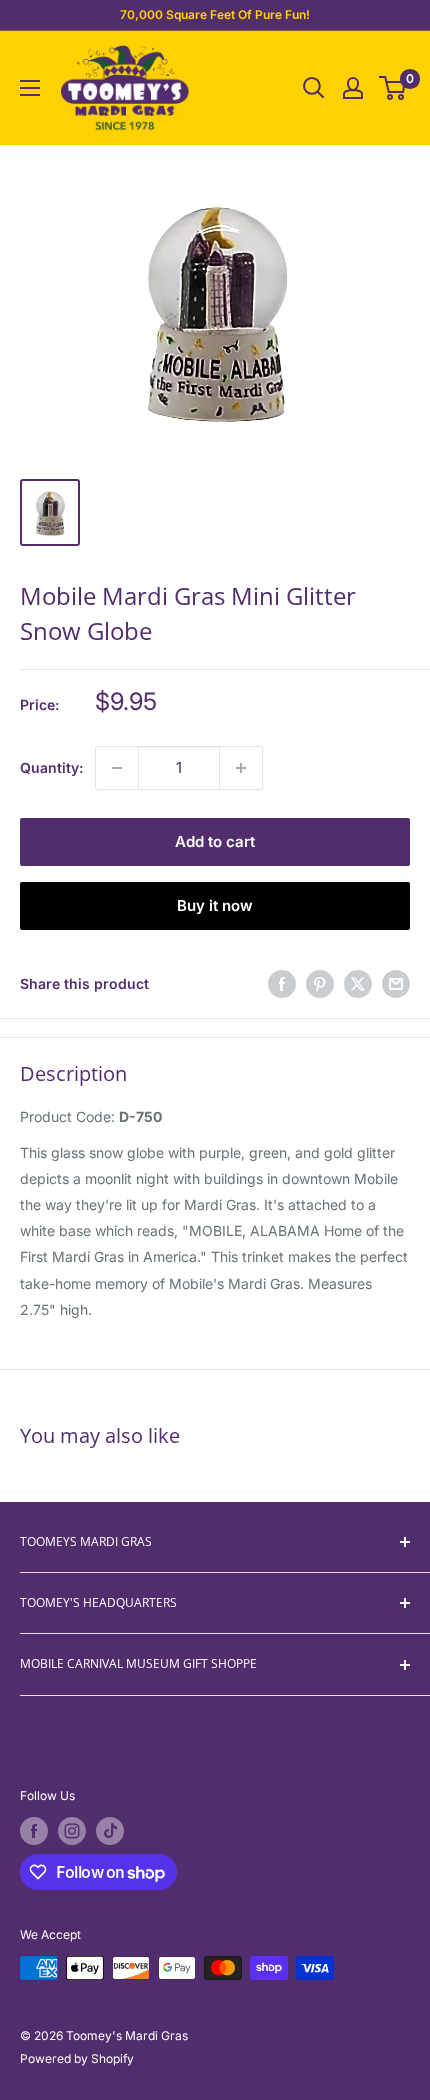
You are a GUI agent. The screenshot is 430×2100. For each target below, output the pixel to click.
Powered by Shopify (77, 2058)
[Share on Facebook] (282, 984)
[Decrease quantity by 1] (117, 768)
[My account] (353, 88)
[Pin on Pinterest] (320, 984)
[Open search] (314, 88)
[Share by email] (396, 984)
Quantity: (51, 767)
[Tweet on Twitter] (358, 984)
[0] (393, 88)
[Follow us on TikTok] (110, 1831)
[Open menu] (30, 88)
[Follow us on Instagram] (72, 1831)
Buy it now (215, 905)
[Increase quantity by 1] (241, 768)
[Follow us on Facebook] (34, 1831)
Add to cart (215, 841)
